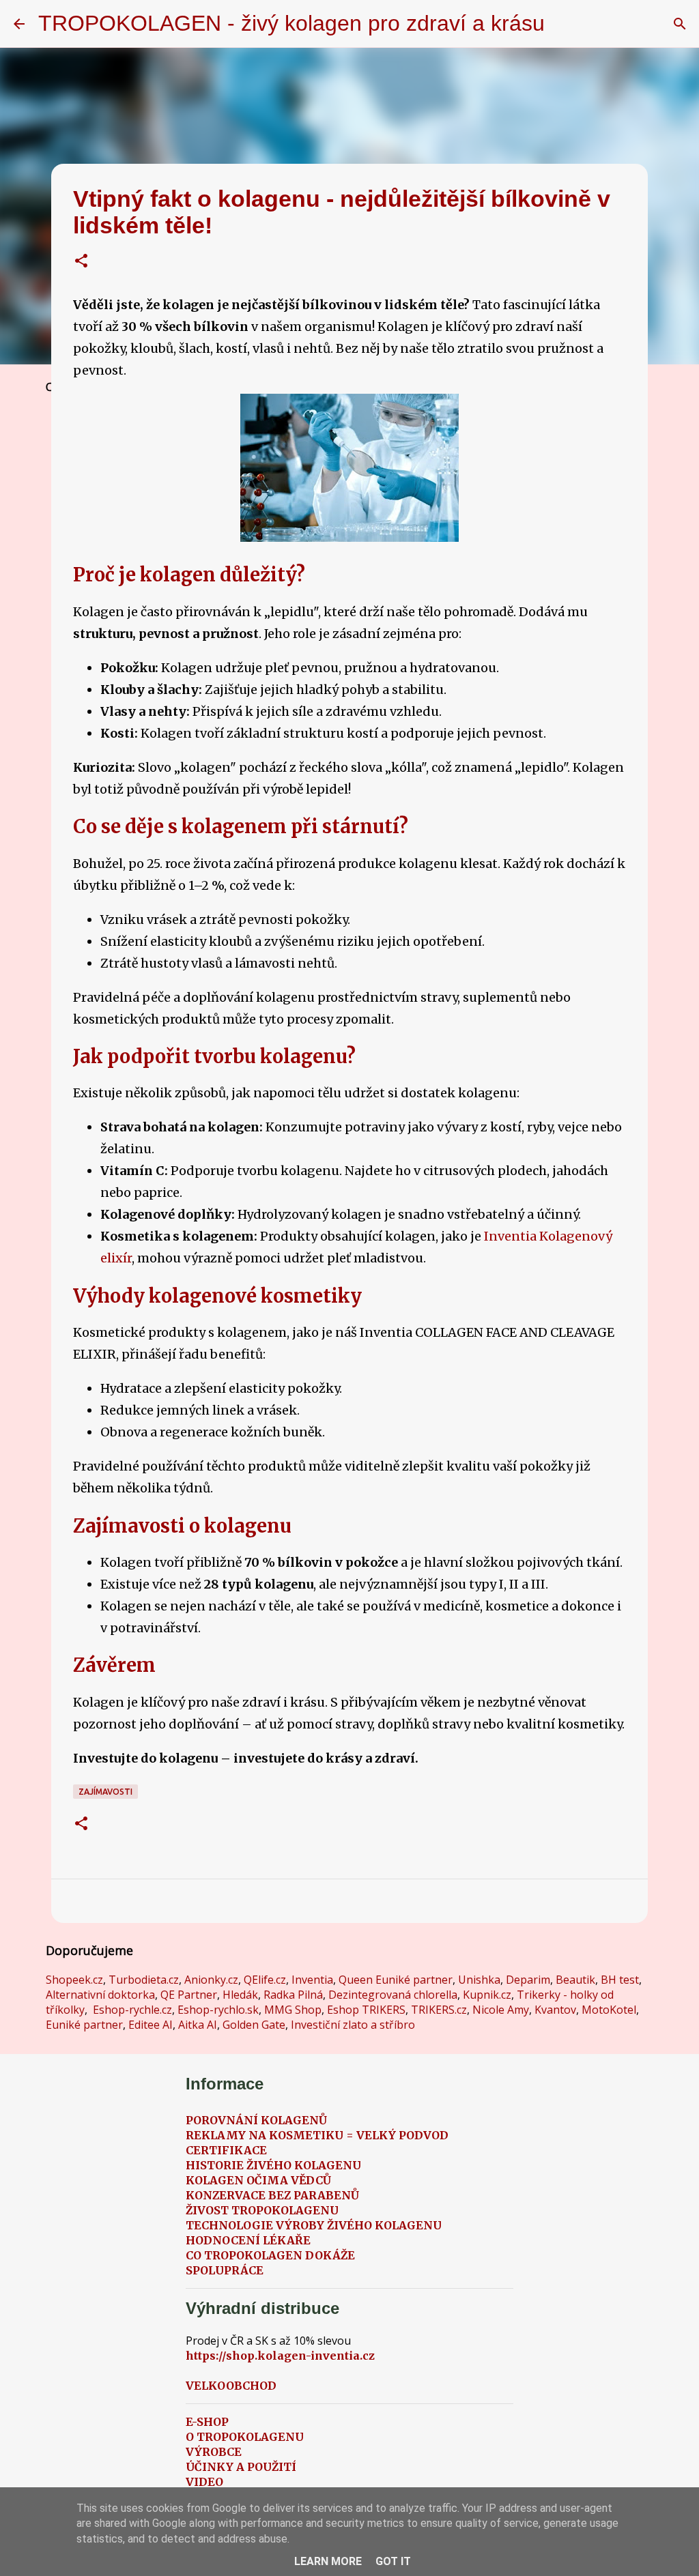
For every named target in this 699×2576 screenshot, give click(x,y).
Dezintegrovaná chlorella (393, 1995)
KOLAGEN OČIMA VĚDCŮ (258, 2180)
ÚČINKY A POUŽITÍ (241, 2467)
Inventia (312, 1980)
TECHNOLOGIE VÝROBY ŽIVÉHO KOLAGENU (314, 2225)
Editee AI (151, 2025)
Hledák (240, 1995)
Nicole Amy (501, 2010)
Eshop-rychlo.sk (218, 2010)
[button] (81, 262)
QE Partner (189, 1995)
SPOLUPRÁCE (225, 2270)
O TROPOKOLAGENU (245, 2437)
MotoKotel (609, 2010)
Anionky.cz (211, 1980)
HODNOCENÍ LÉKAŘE (248, 2240)
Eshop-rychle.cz (132, 2010)
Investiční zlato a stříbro (353, 2025)
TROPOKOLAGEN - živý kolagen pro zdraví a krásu (291, 23)
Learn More (328, 2561)
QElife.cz (265, 1980)
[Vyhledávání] (564, 24)
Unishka (479, 1980)
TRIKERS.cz (439, 2010)
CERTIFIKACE (226, 2150)
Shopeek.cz (74, 1980)
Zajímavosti (105, 1792)
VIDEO (204, 2482)
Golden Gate (254, 2025)
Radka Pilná (293, 1995)
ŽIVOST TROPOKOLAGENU (262, 2210)
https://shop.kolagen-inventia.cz (280, 2356)
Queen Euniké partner (396, 1980)
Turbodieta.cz (144, 1980)
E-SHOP (207, 2422)
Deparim (528, 1980)
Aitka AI (198, 2025)
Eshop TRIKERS (366, 2010)
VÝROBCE (214, 2452)
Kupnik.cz (487, 1995)
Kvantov (555, 2010)
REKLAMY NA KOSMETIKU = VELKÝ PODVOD (317, 2135)
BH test (620, 1980)
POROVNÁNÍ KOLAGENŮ (256, 2120)
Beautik (575, 1980)
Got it (393, 2561)
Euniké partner (84, 2025)
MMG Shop (293, 2010)
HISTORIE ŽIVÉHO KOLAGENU (273, 2165)
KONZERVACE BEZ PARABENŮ (272, 2195)
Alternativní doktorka (100, 1995)
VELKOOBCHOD (231, 2386)
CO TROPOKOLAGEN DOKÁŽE (270, 2255)
